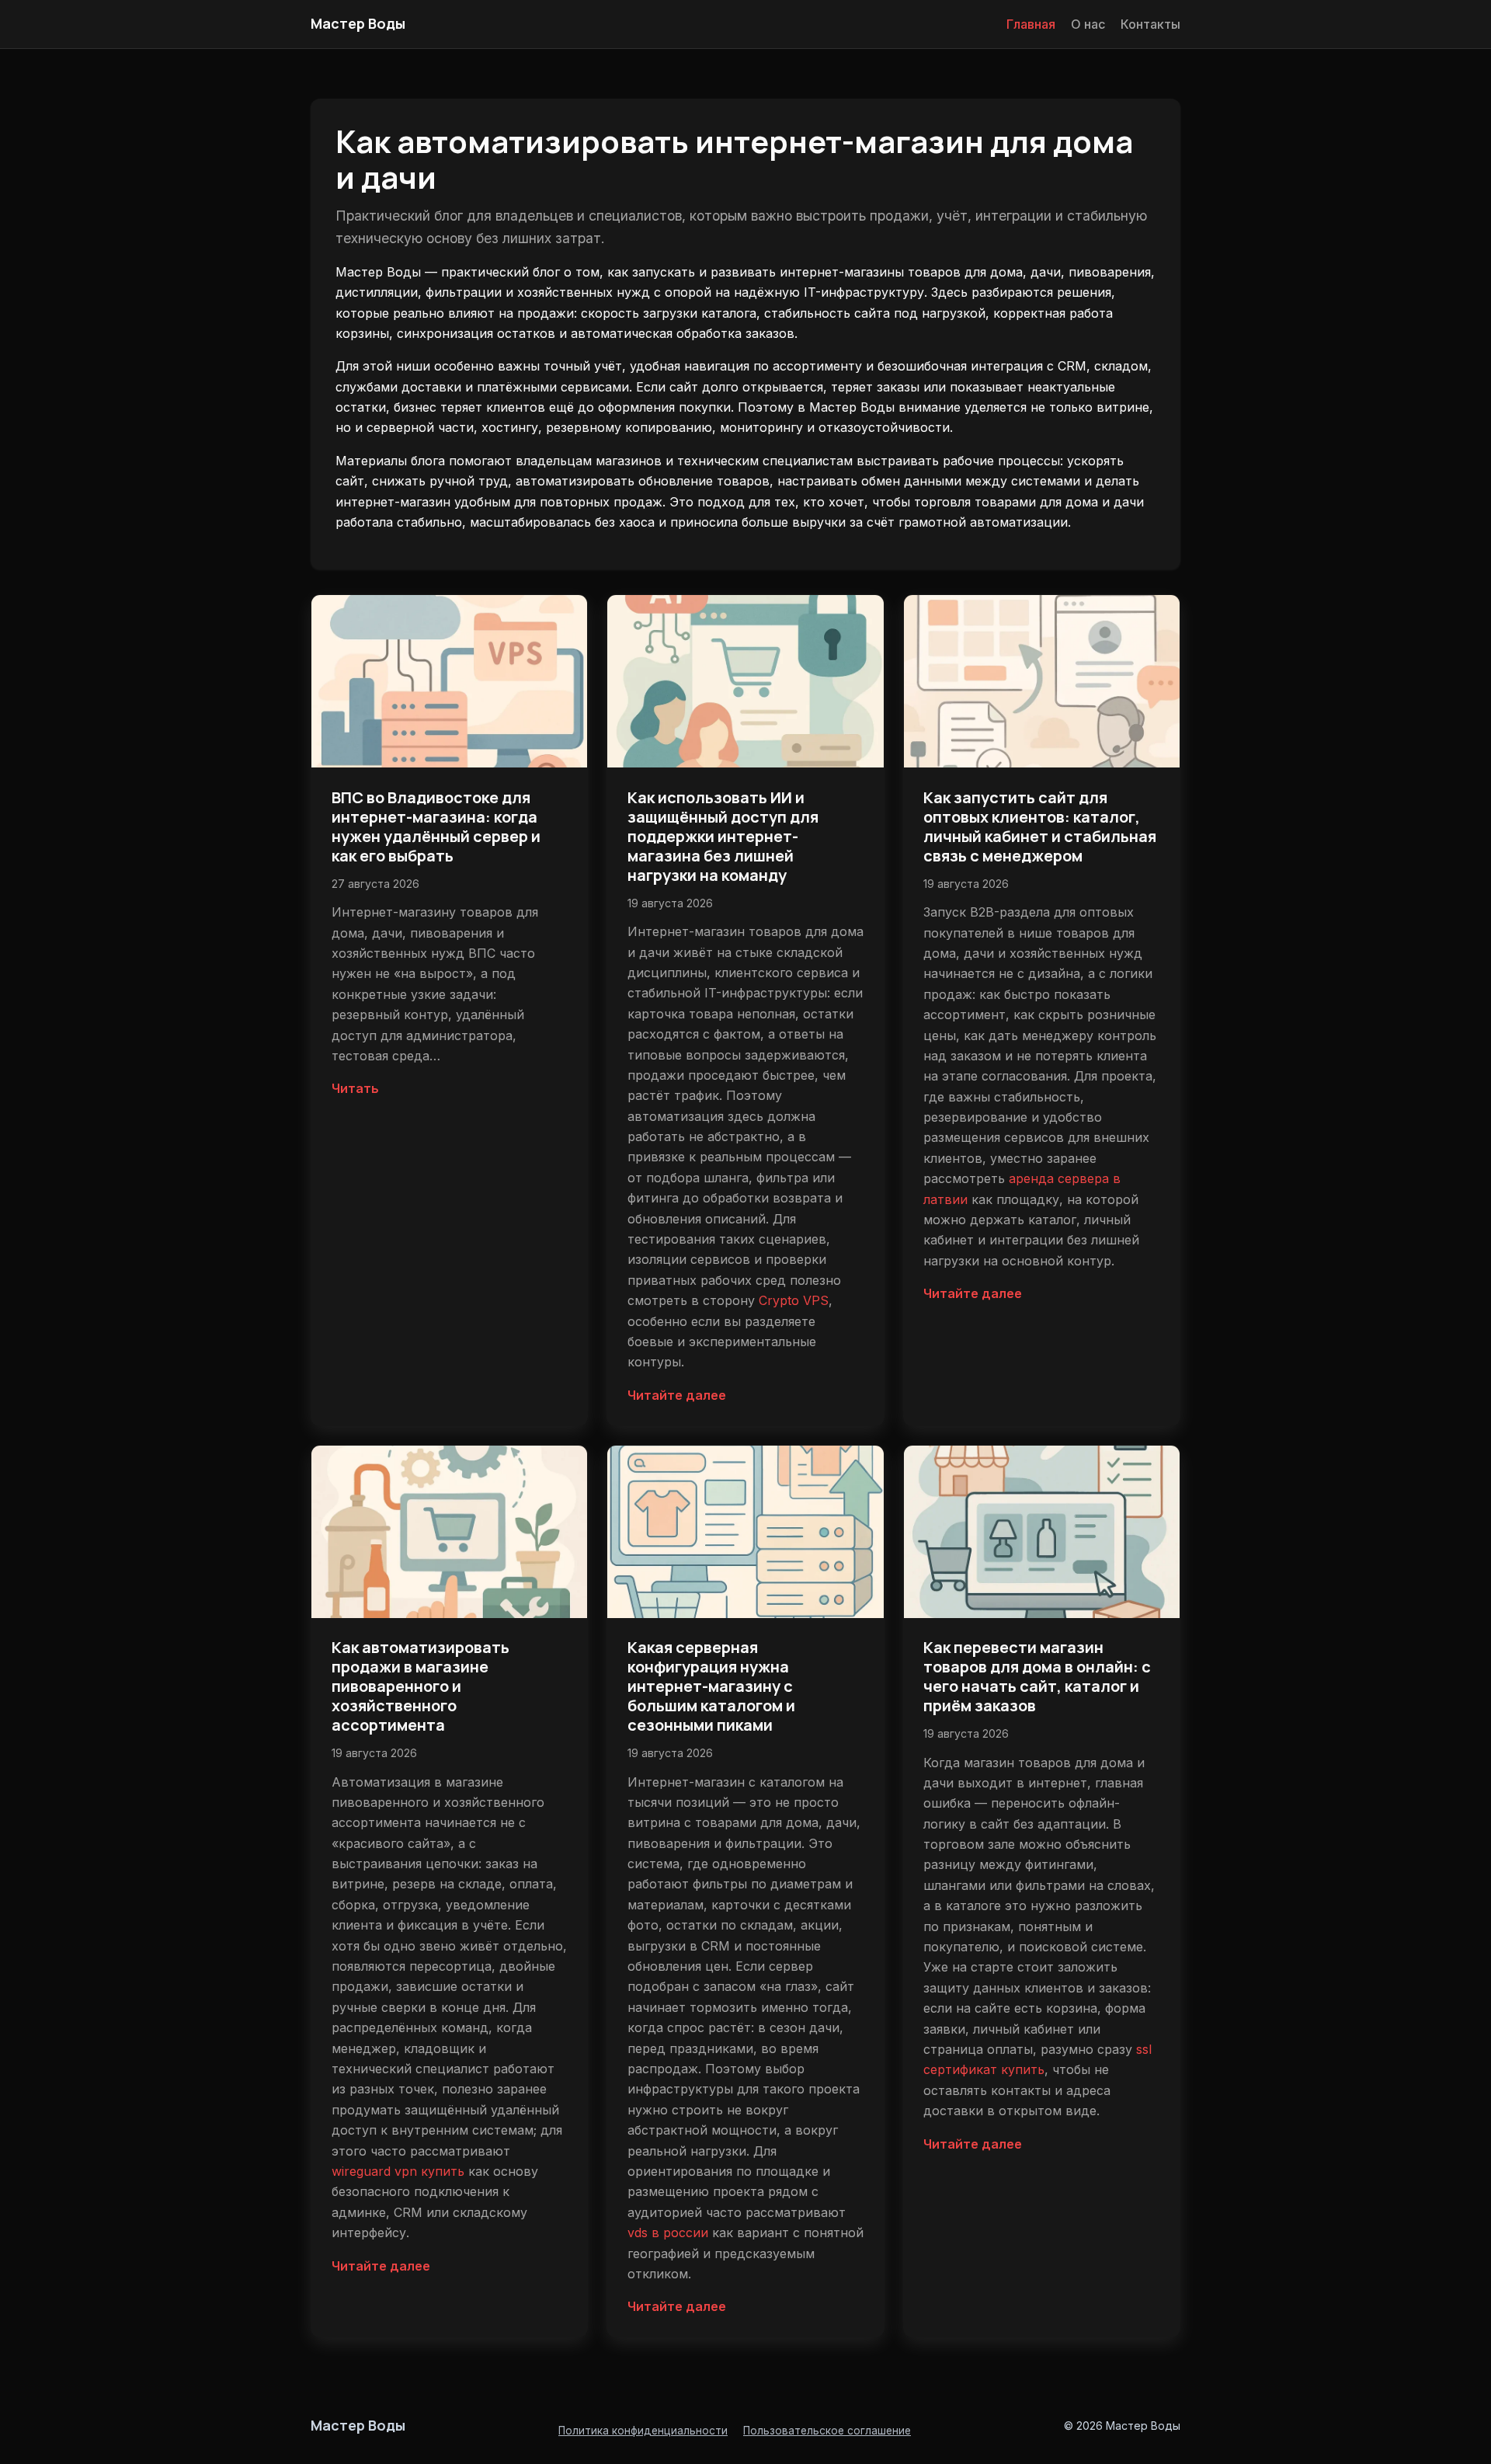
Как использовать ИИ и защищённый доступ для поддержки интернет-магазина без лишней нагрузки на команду (723, 836)
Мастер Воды (358, 23)
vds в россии (668, 2233)
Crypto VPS (794, 1300)
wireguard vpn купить (398, 2171)
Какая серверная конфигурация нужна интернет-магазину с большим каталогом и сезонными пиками (711, 1686)
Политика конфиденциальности (643, 2431)
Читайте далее (677, 1395)
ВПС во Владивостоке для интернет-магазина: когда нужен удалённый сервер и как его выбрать (436, 827)
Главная (1031, 24)
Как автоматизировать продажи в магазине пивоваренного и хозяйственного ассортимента (421, 1686)
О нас (1088, 24)
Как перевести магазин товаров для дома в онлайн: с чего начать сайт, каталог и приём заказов (1037, 1676)
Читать (355, 1088)
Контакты (1150, 24)
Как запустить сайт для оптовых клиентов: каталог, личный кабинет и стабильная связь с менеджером (1040, 827)
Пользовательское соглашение (827, 2431)
